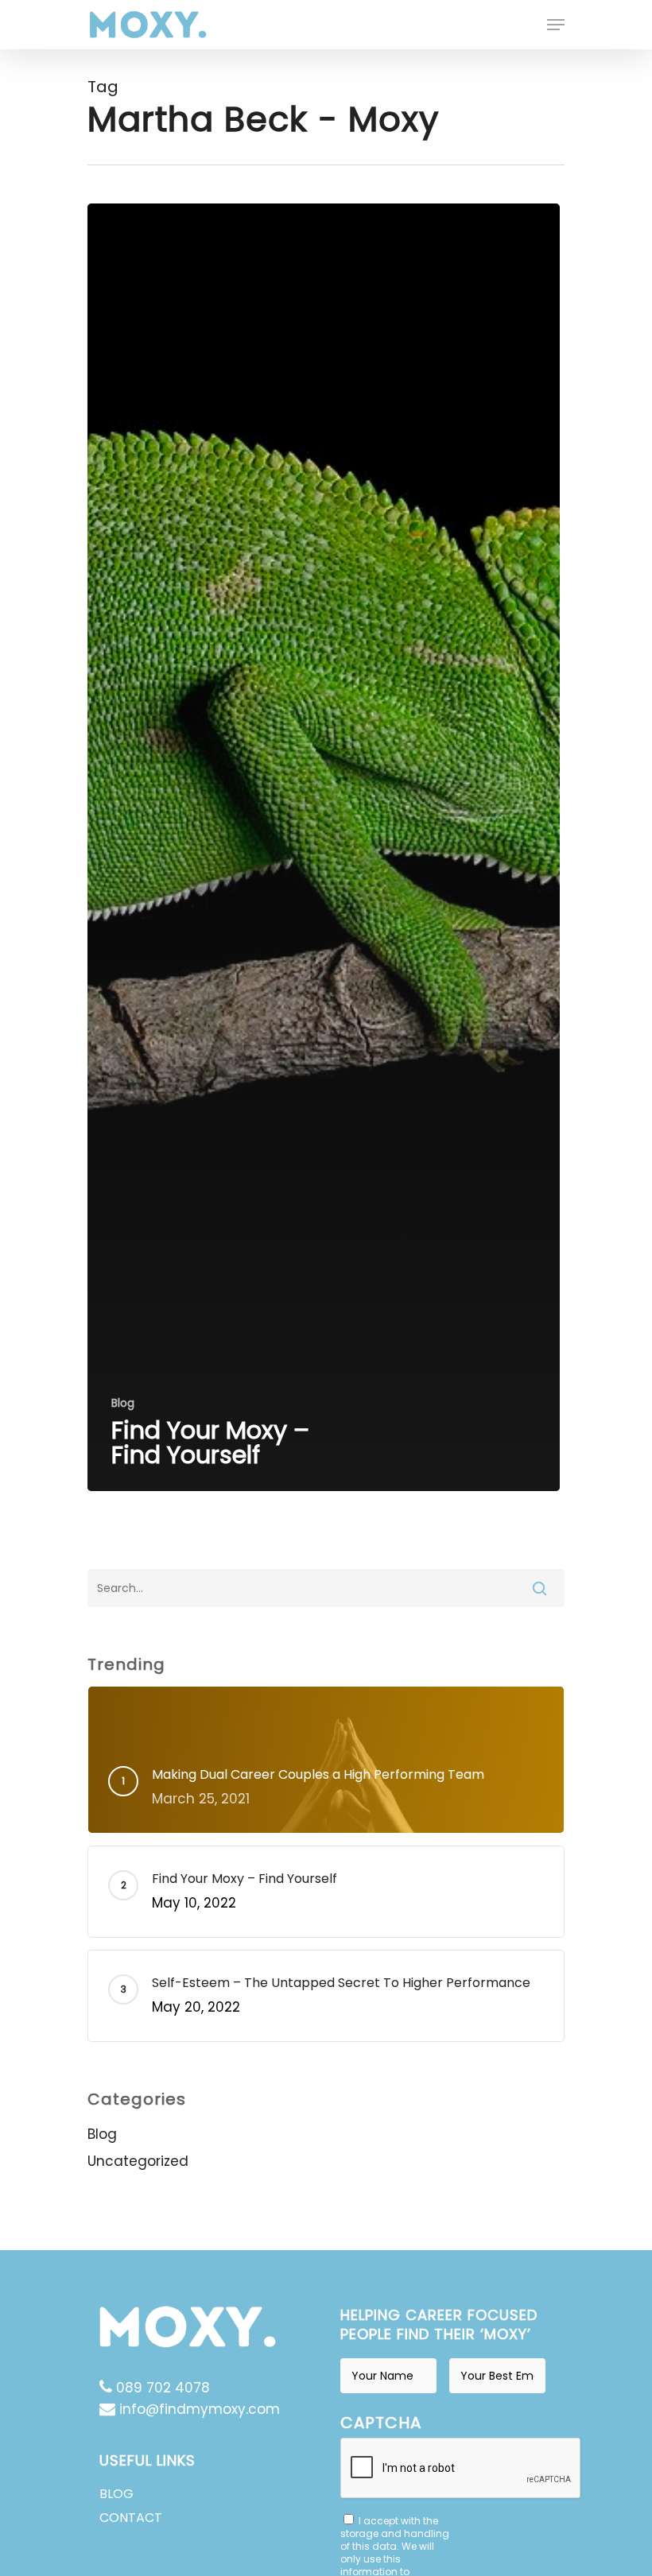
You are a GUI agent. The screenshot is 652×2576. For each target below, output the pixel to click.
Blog (123, 1403)
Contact (131, 2518)
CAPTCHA (381, 2423)
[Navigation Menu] (556, 25)
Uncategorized (138, 2161)
